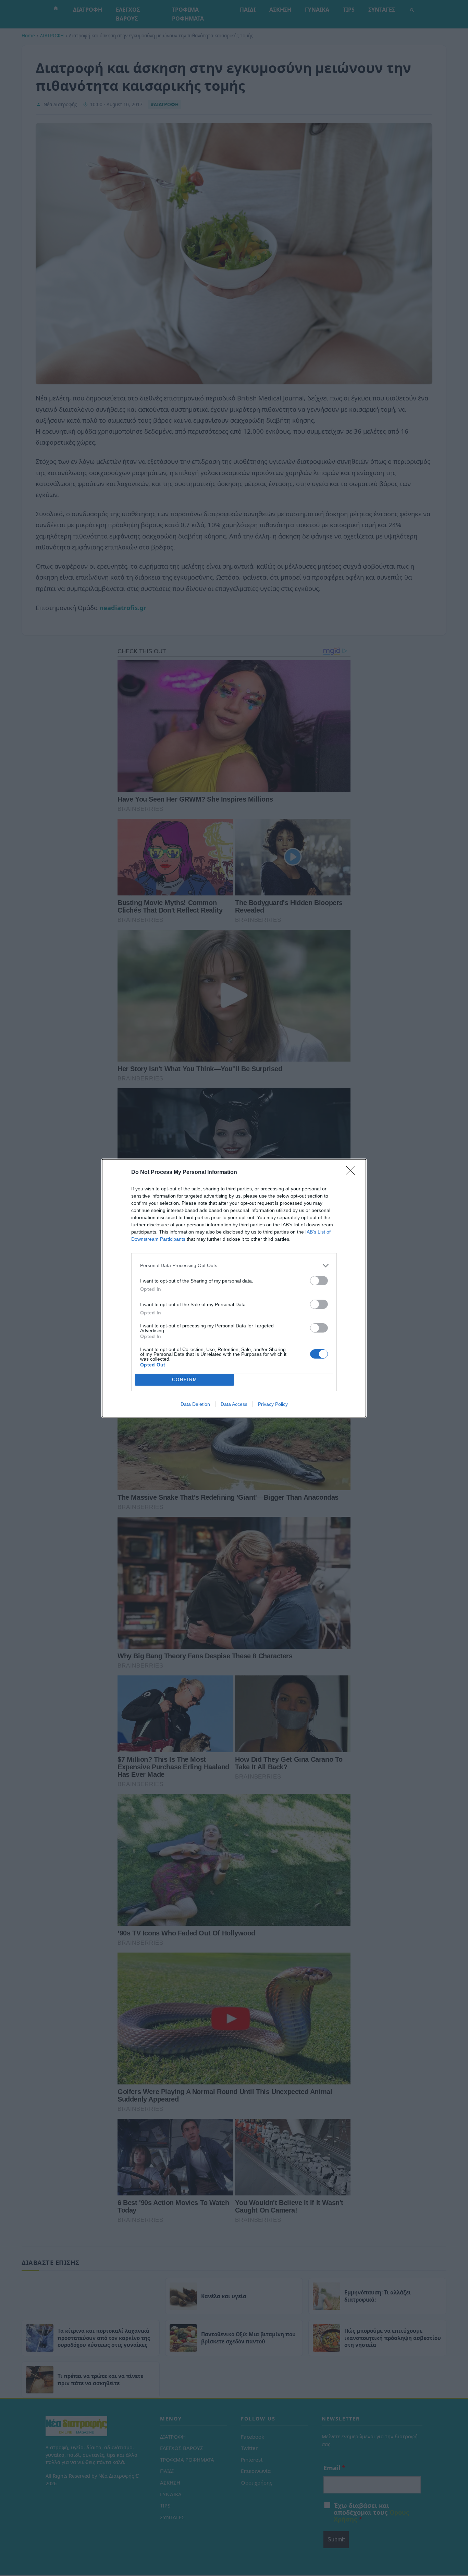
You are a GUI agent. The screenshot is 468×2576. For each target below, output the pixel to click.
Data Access (234, 1404)
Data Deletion (195, 1404)
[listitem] (234, 1266)
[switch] (319, 1281)
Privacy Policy (273, 1404)
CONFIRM (185, 1380)
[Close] (353, 1173)
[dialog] (234, 1288)
